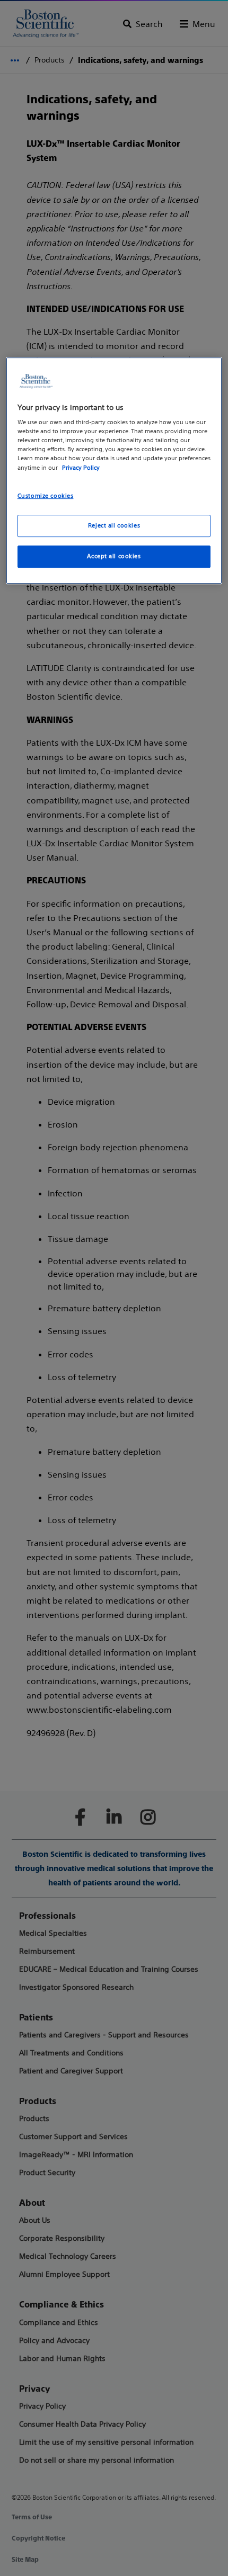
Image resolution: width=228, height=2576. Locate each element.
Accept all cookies (114, 557)
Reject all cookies (114, 526)
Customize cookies (46, 496)
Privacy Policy (81, 468)
